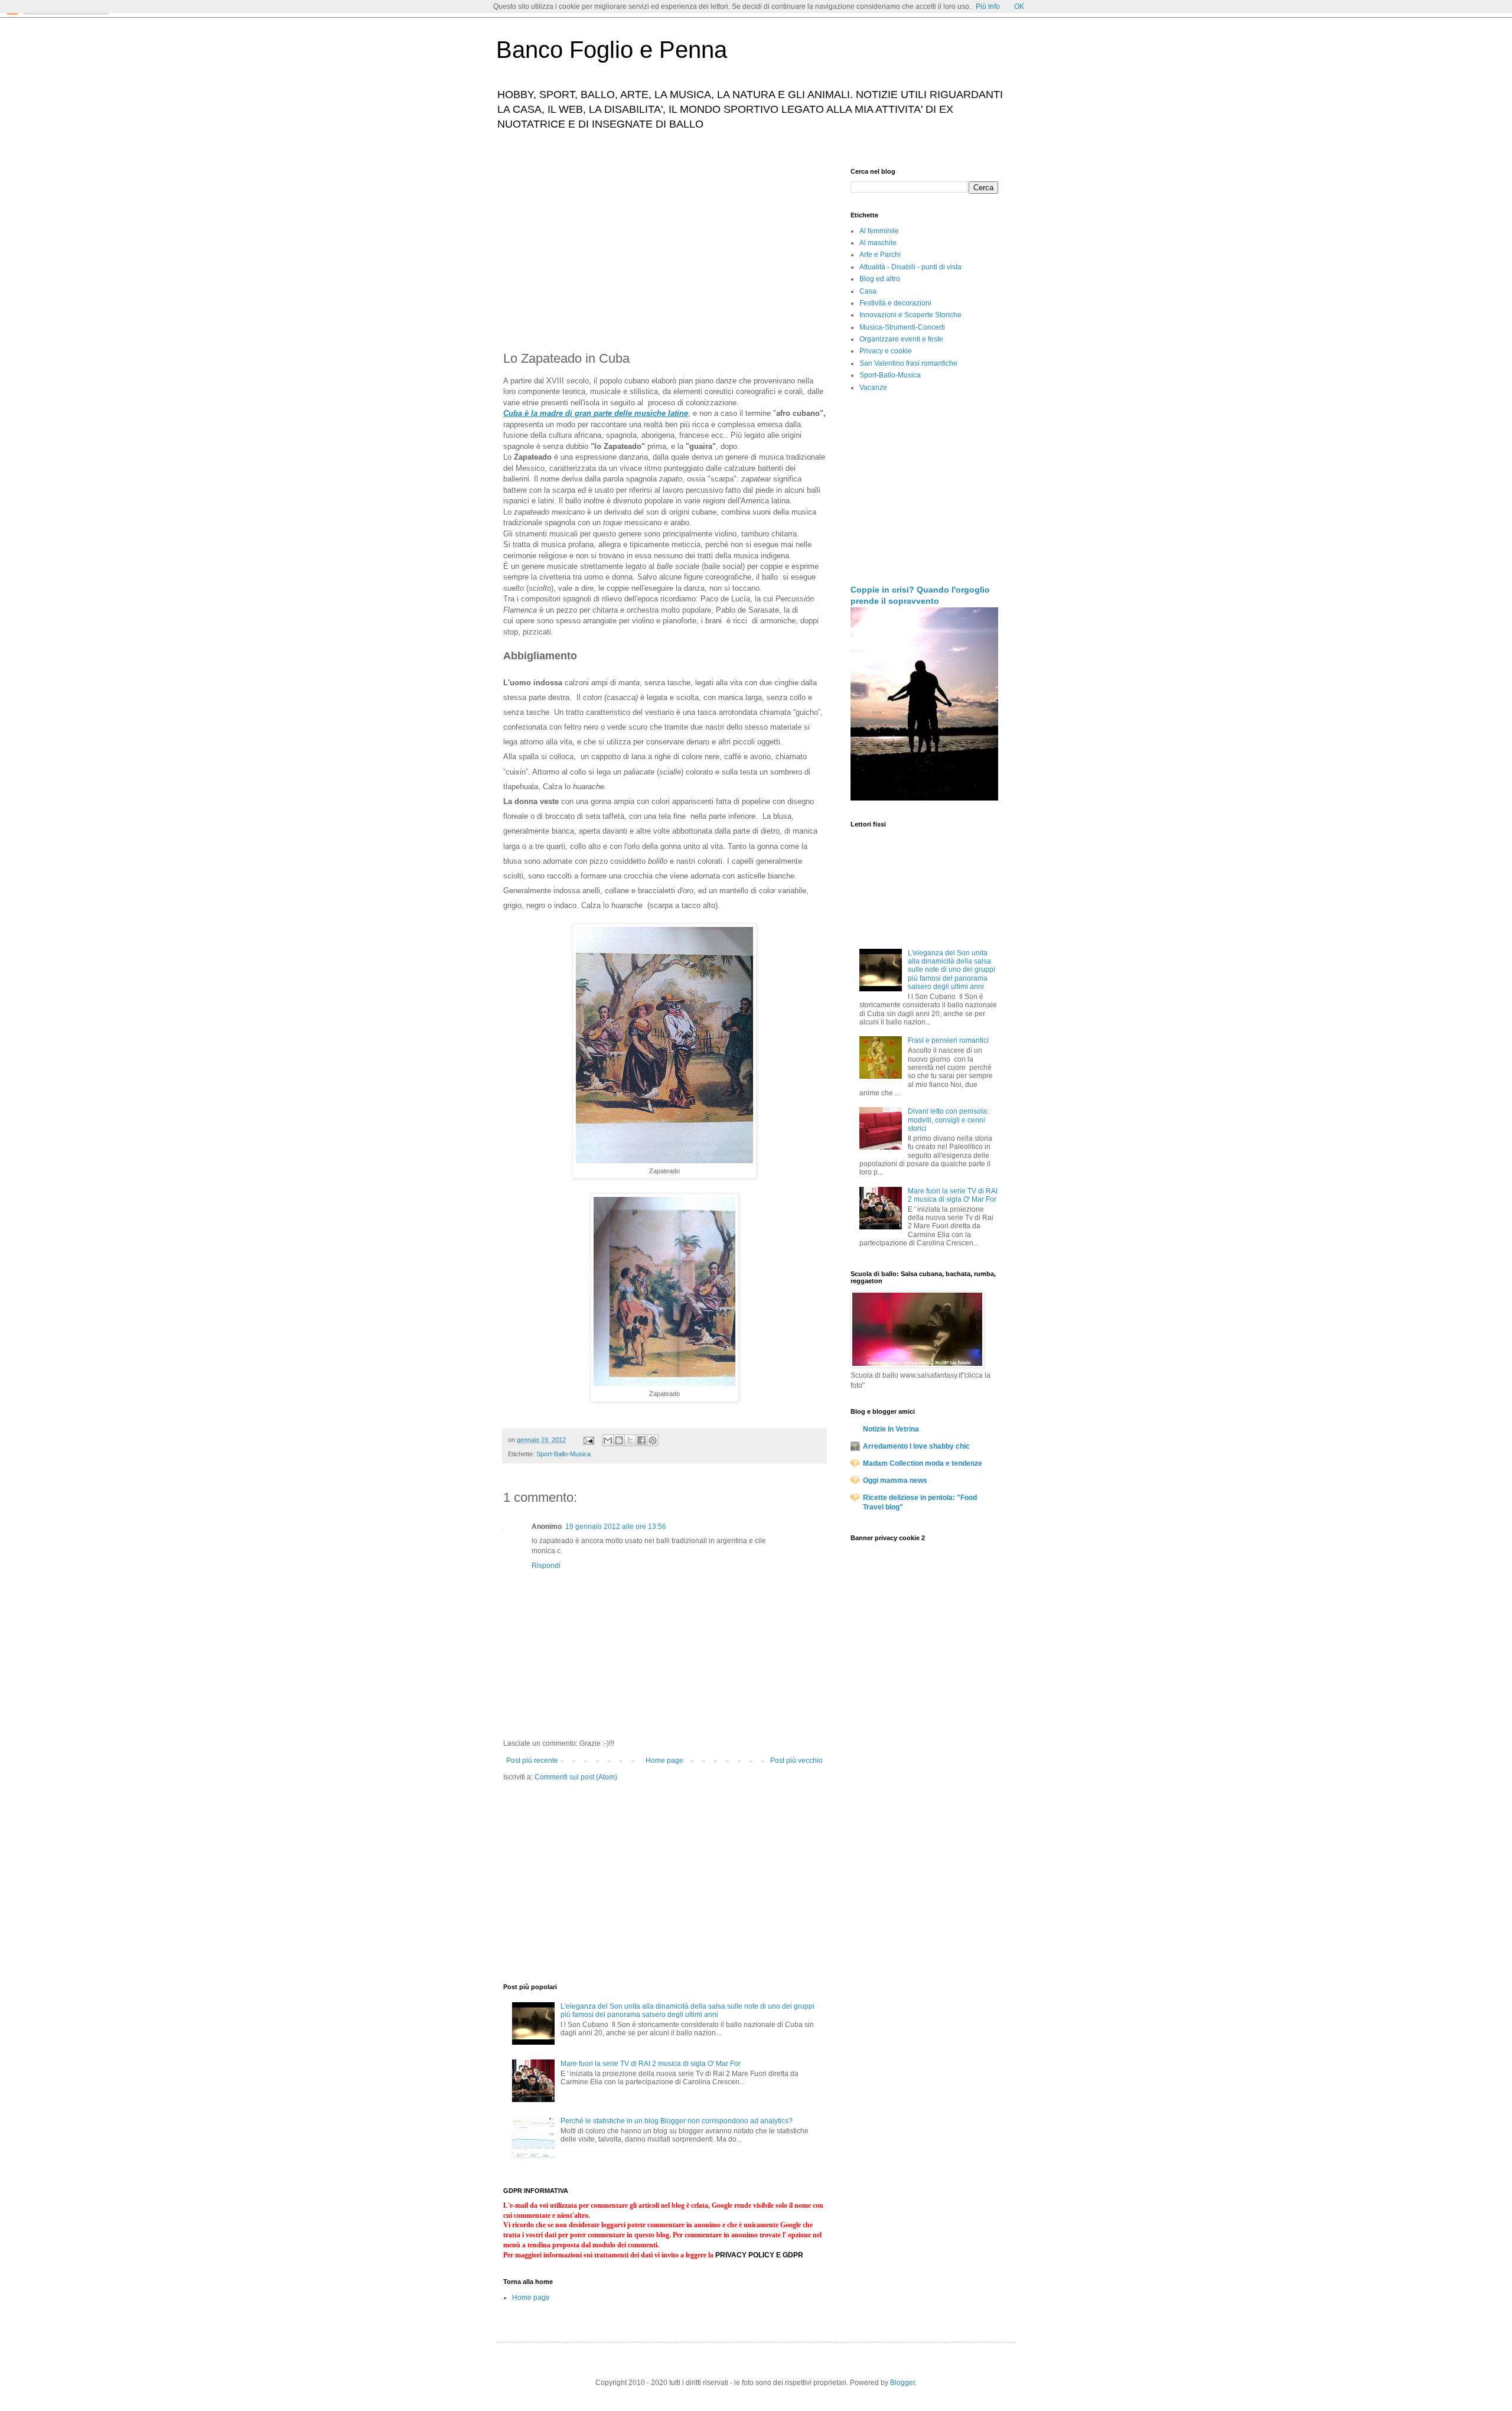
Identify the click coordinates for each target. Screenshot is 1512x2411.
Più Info (988, 6)
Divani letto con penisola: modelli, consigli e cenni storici (948, 1120)
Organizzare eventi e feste (901, 339)
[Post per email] (588, 1440)
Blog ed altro (880, 279)
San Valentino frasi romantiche (908, 363)
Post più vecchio (796, 1761)
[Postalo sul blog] (619, 1440)
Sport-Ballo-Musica (563, 1454)
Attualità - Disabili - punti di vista (910, 267)
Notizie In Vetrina (891, 1429)
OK (1019, 6)
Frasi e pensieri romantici (948, 1040)
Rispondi (546, 1566)
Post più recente (532, 1761)
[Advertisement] (664, 250)
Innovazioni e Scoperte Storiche (910, 315)
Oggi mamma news (895, 1481)
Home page (664, 1761)
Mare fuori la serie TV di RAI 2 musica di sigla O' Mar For (651, 2064)
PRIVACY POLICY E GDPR (759, 2255)
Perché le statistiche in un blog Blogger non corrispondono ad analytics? (677, 2121)
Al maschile (878, 243)
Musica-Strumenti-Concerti (902, 327)
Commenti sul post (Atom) (576, 1777)
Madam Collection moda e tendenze (923, 1463)
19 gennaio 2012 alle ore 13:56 (616, 1527)
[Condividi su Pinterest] (653, 1440)
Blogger (902, 2383)
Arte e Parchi (880, 255)
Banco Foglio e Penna (612, 50)
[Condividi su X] (630, 1440)
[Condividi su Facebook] (641, 1440)
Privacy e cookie (886, 351)
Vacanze (873, 388)
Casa (868, 291)
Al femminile (879, 231)
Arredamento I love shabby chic (916, 1446)
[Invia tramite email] (608, 1440)
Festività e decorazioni (895, 303)
